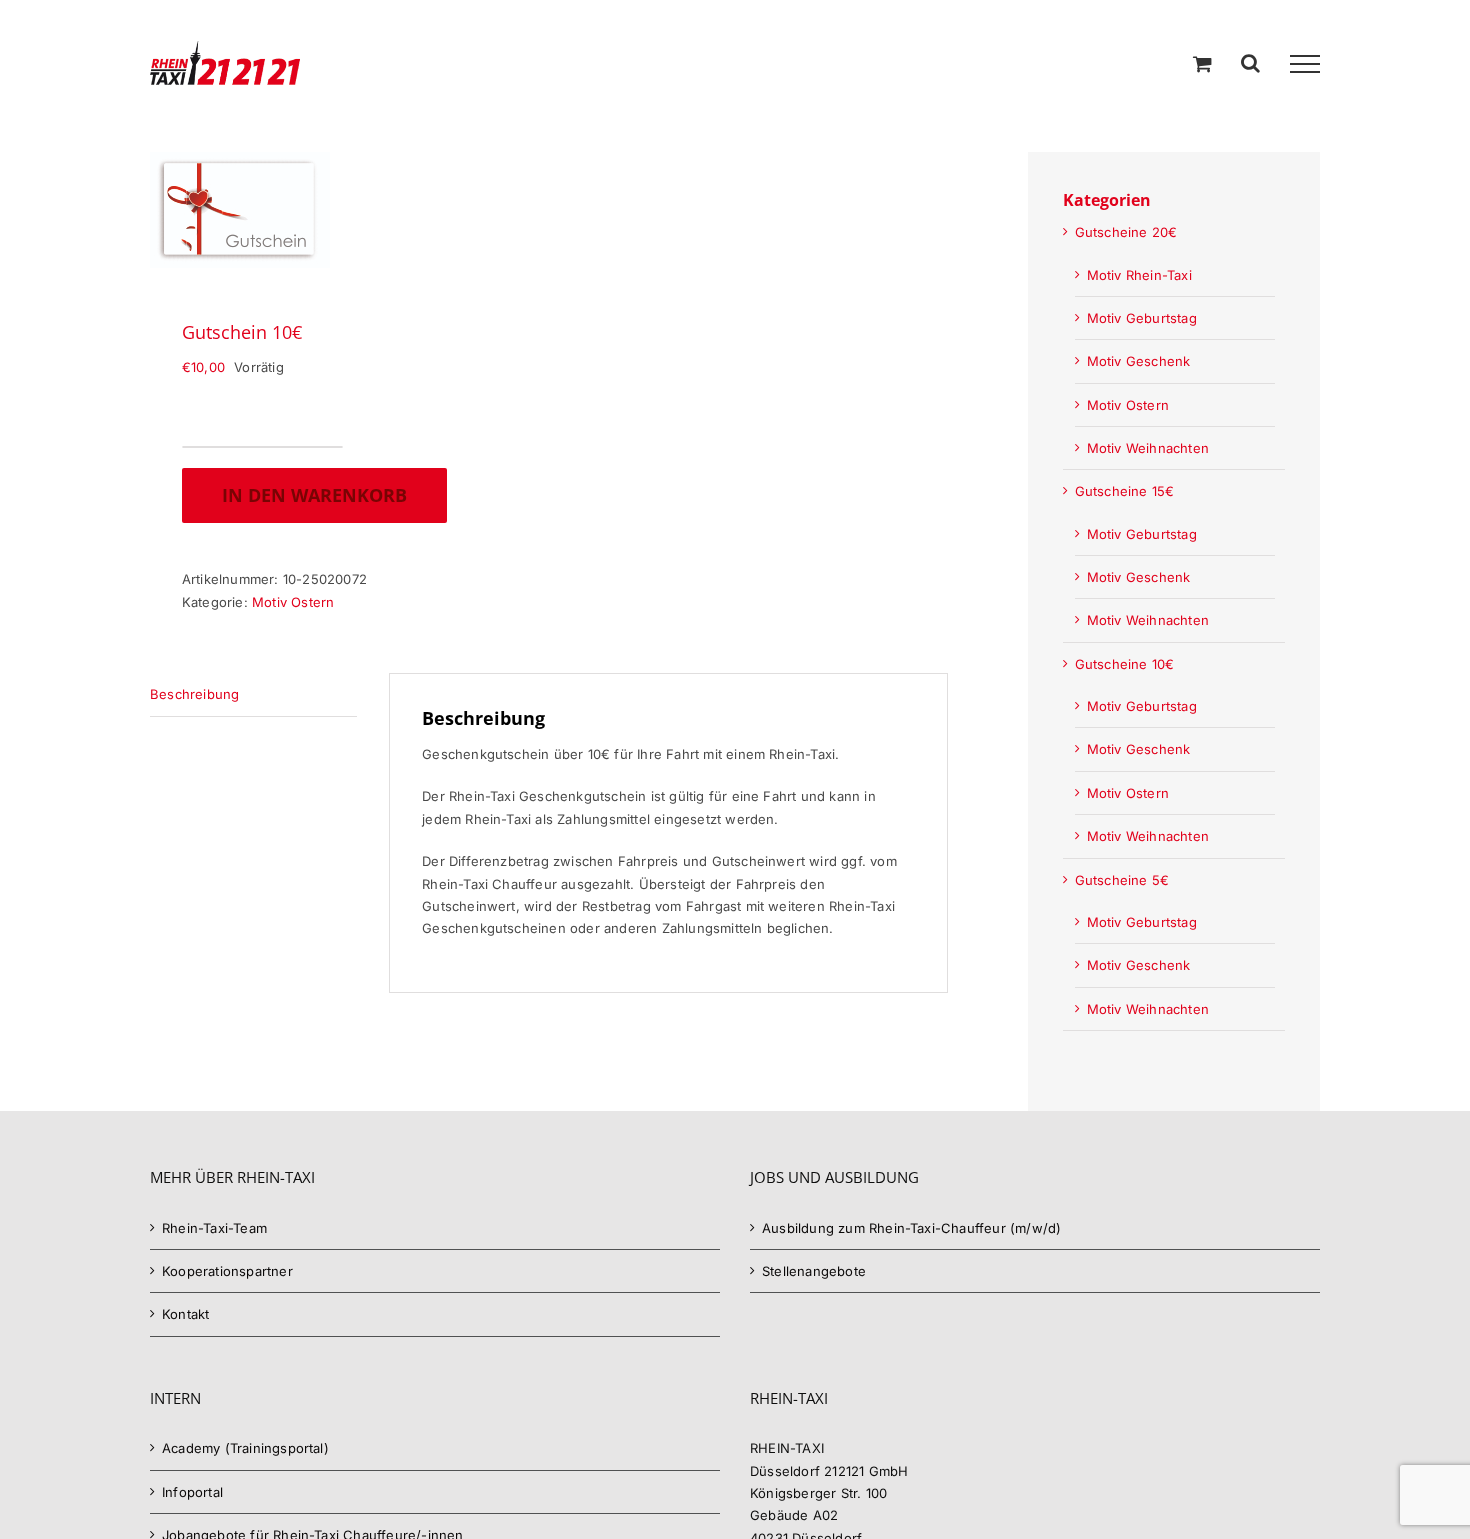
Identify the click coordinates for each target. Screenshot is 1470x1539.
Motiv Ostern (293, 602)
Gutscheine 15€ (1125, 491)
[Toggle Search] (1250, 63)
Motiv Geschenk (1139, 361)
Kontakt (185, 1314)
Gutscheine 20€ (1126, 232)
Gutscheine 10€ (1125, 664)
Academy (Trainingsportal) (245, 1448)
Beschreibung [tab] (194, 694)
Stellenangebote (814, 1271)
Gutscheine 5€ (1122, 880)
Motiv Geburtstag (1142, 318)
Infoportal (192, 1492)
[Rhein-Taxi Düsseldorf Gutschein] (341, 210)
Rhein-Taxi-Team (214, 1228)
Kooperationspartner (227, 1271)
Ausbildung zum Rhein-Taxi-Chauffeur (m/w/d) (911, 1228)
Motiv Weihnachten (1148, 448)
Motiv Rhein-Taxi (1139, 275)
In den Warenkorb (314, 495)
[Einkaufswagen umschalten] (1202, 63)
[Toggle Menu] (1305, 64)
